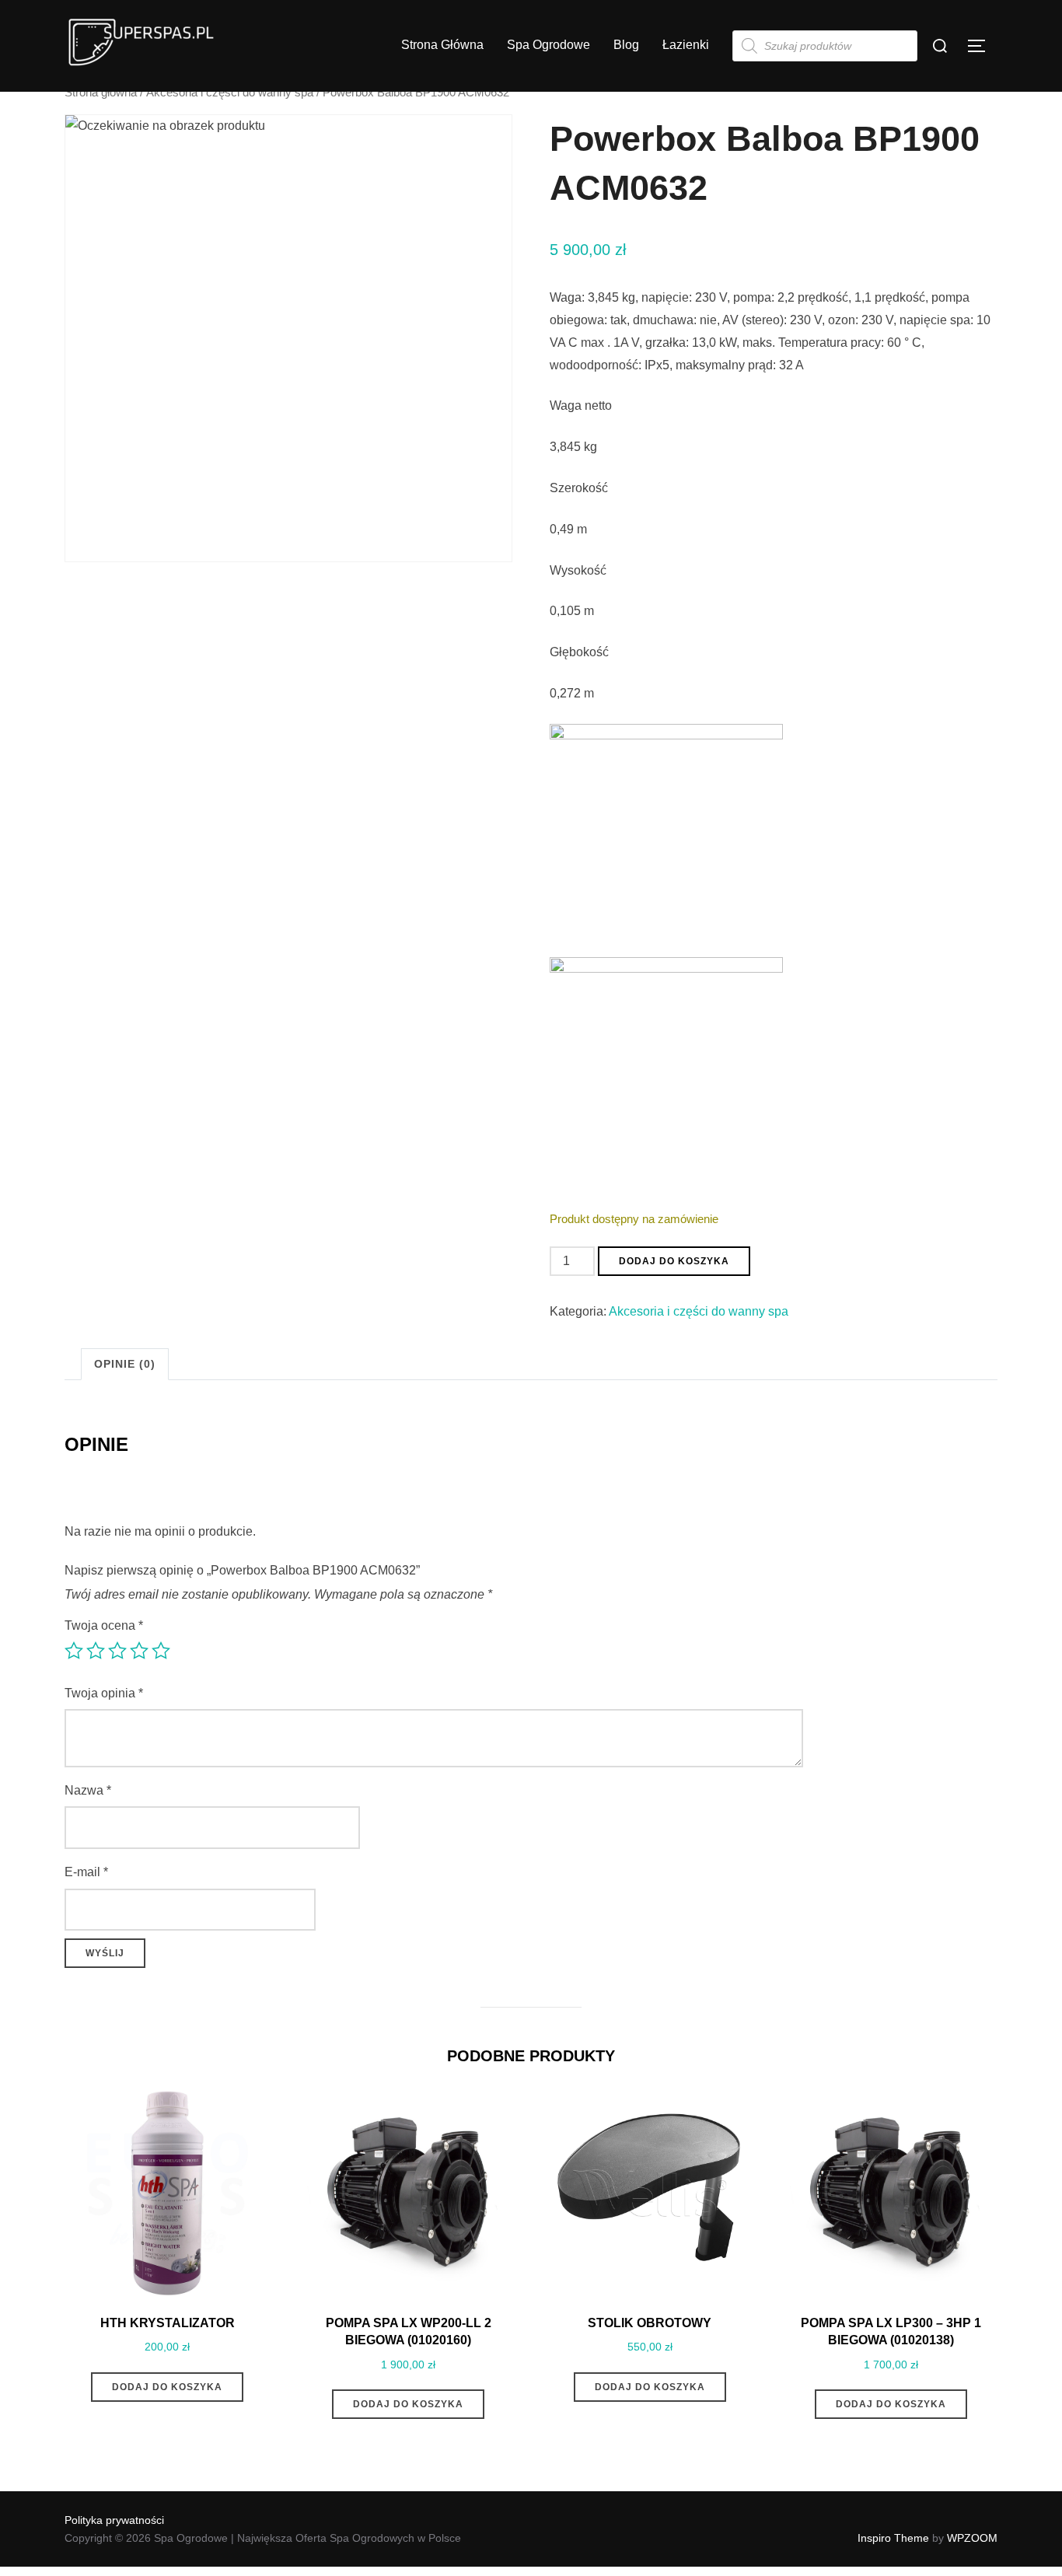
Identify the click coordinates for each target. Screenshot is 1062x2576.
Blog (626, 45)
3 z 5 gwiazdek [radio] (117, 1651)
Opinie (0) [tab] (125, 1364)
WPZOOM (972, 2538)
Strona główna (101, 93)
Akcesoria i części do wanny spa (230, 93)
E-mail (86, 1872)
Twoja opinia (104, 1693)
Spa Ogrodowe (548, 45)
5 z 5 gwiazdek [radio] (161, 1651)
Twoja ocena (104, 1625)
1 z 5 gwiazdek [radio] (74, 1651)
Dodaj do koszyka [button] (167, 2387)
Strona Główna (442, 45)
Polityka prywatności (114, 2520)
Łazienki (686, 45)
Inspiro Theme (893, 2538)
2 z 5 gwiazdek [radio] (96, 1651)
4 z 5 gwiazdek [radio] (139, 1651)
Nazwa (88, 1790)
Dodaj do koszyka (674, 1261)
